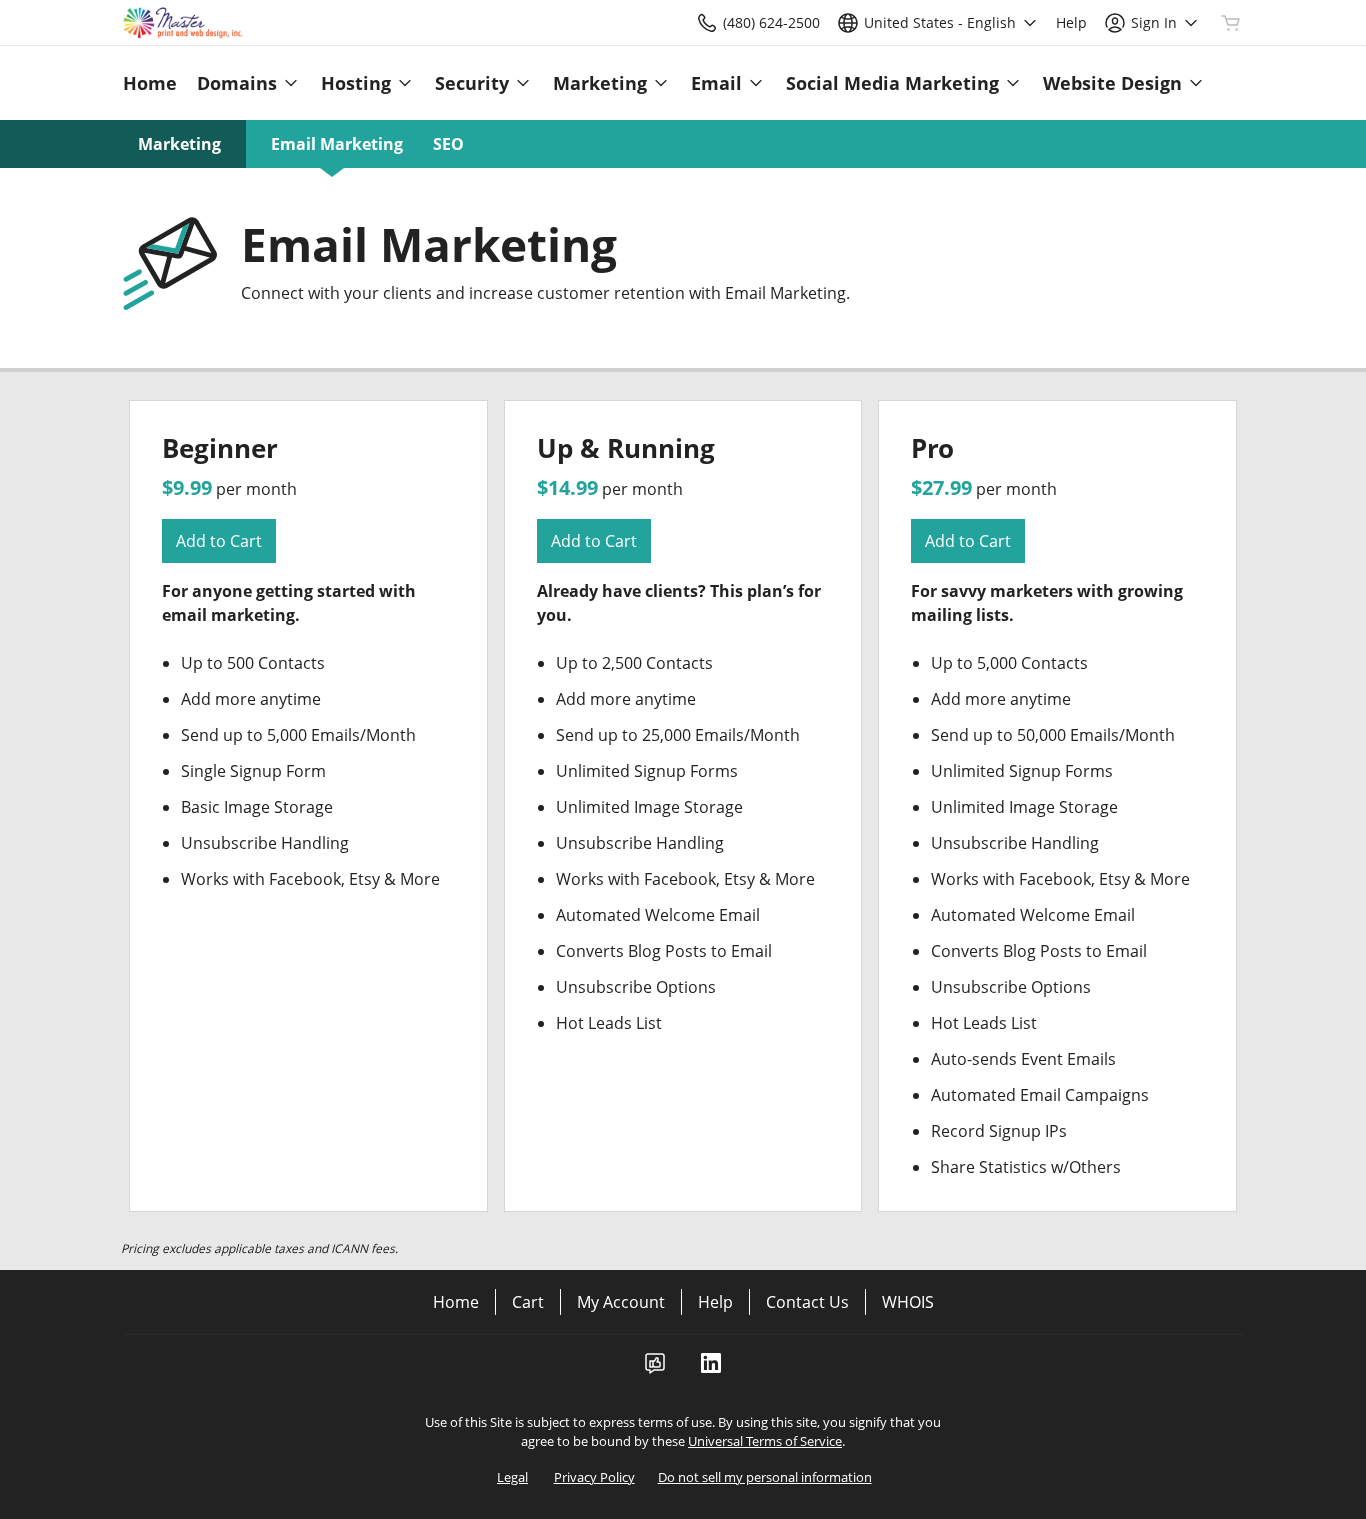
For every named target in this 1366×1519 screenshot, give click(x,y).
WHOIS (908, 1302)
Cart (528, 1302)
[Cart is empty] (1231, 23)
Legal (512, 1477)
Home (456, 1302)
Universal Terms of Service (765, 1441)
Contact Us (807, 1302)
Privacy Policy (594, 1477)
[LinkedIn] (711, 1369)
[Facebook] (655, 1369)
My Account (621, 1302)
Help (715, 1302)
